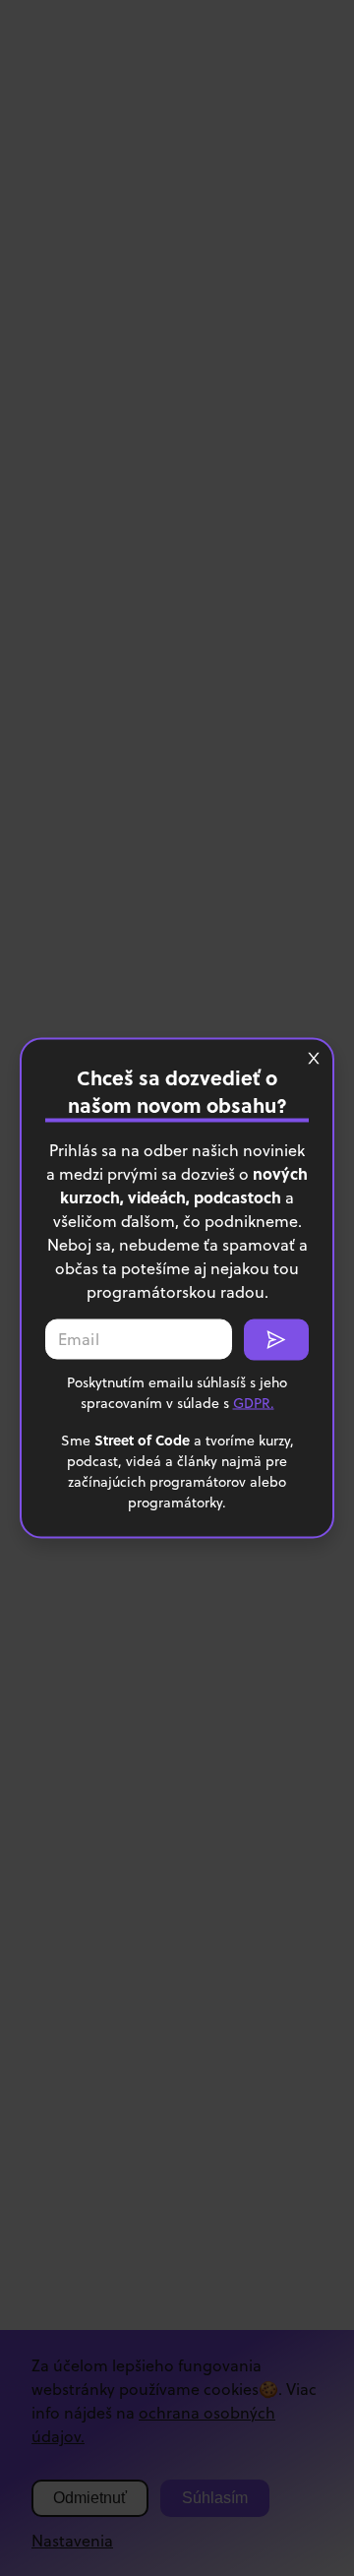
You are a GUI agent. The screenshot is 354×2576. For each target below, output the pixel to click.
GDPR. (254, 1403)
